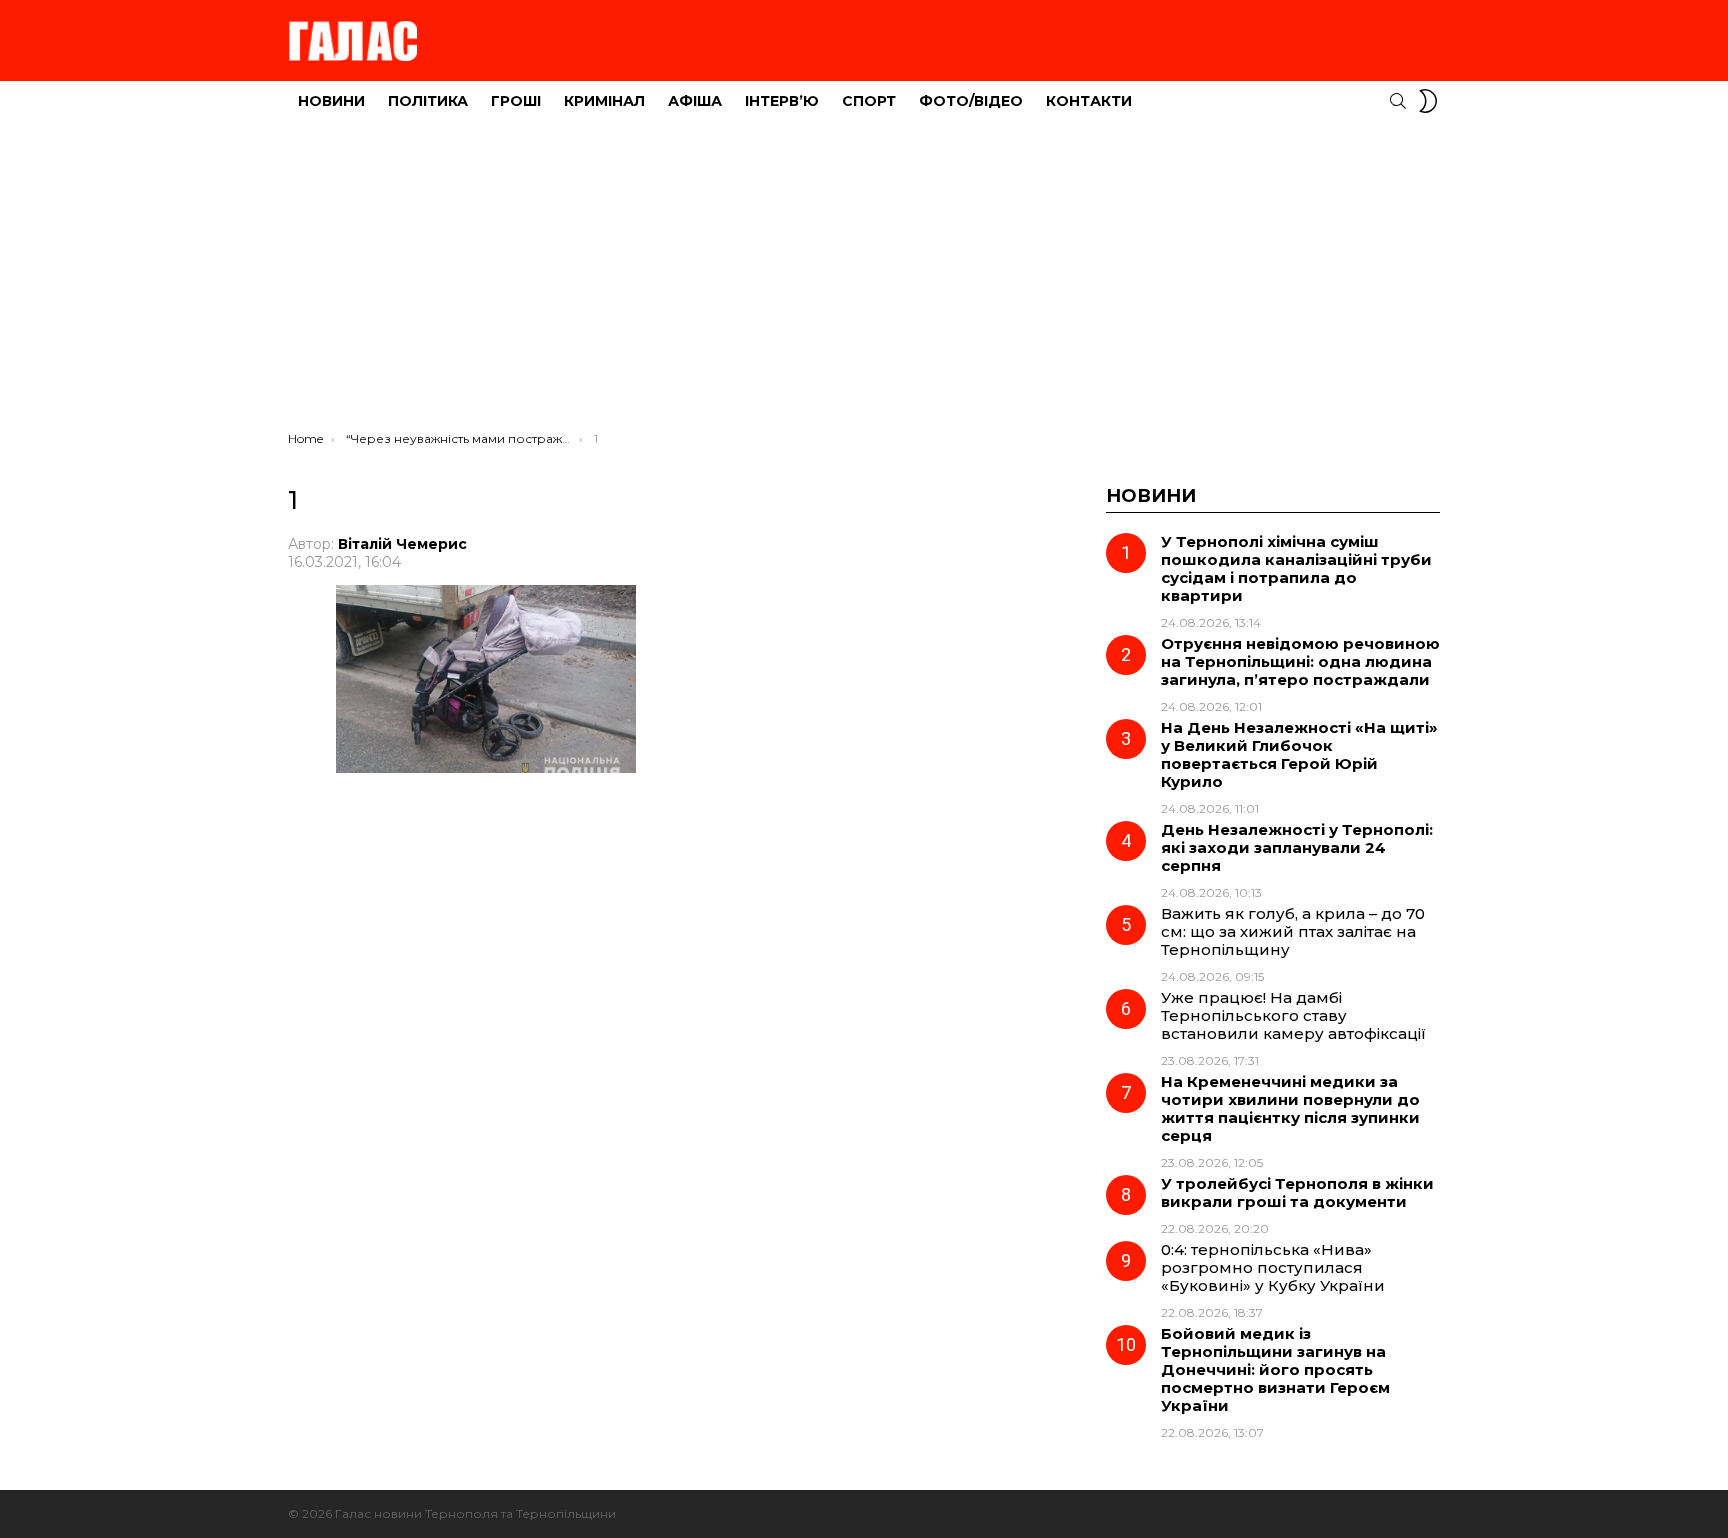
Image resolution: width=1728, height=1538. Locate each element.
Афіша (695, 101)
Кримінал (604, 101)
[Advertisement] (864, 281)
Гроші (516, 101)
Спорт (869, 101)
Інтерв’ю (782, 101)
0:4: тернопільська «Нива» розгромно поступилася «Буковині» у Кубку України (1273, 1267)
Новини (331, 101)
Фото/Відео (971, 101)
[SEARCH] (1398, 101)
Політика (428, 101)
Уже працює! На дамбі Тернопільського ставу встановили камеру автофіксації (1293, 1015)
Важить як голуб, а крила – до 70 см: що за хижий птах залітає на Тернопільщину (1293, 931)
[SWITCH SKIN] (1428, 101)
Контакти (1089, 101)
